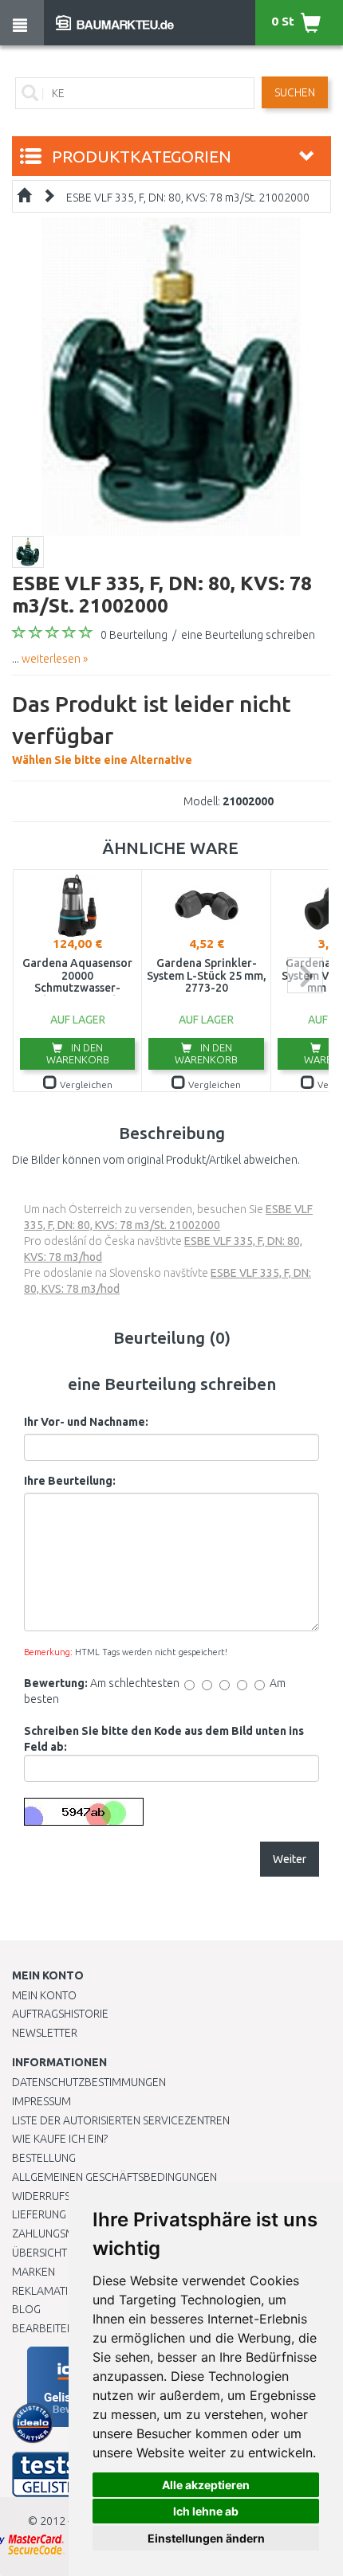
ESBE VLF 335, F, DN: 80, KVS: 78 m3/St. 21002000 (188, 198)
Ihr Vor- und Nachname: (86, 1422)
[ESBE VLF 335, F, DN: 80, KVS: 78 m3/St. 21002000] (171, 376)
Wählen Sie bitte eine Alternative (152, 729)
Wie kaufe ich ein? (60, 2139)
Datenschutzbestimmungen (89, 2082)
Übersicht (39, 2253)
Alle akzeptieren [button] (206, 2485)
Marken (34, 2272)
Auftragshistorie (60, 2014)
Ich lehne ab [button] (206, 2511)
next (305, 975)
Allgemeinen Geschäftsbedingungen (114, 2177)
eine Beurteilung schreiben (248, 635)
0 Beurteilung (134, 635)
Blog (26, 2309)
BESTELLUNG (44, 2158)
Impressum (41, 2101)
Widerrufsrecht (57, 2196)
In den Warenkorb (78, 1053)
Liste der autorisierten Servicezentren (121, 2120)
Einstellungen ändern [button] (206, 2538)
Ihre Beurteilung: (70, 1481)
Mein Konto (44, 1995)
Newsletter (45, 2033)
